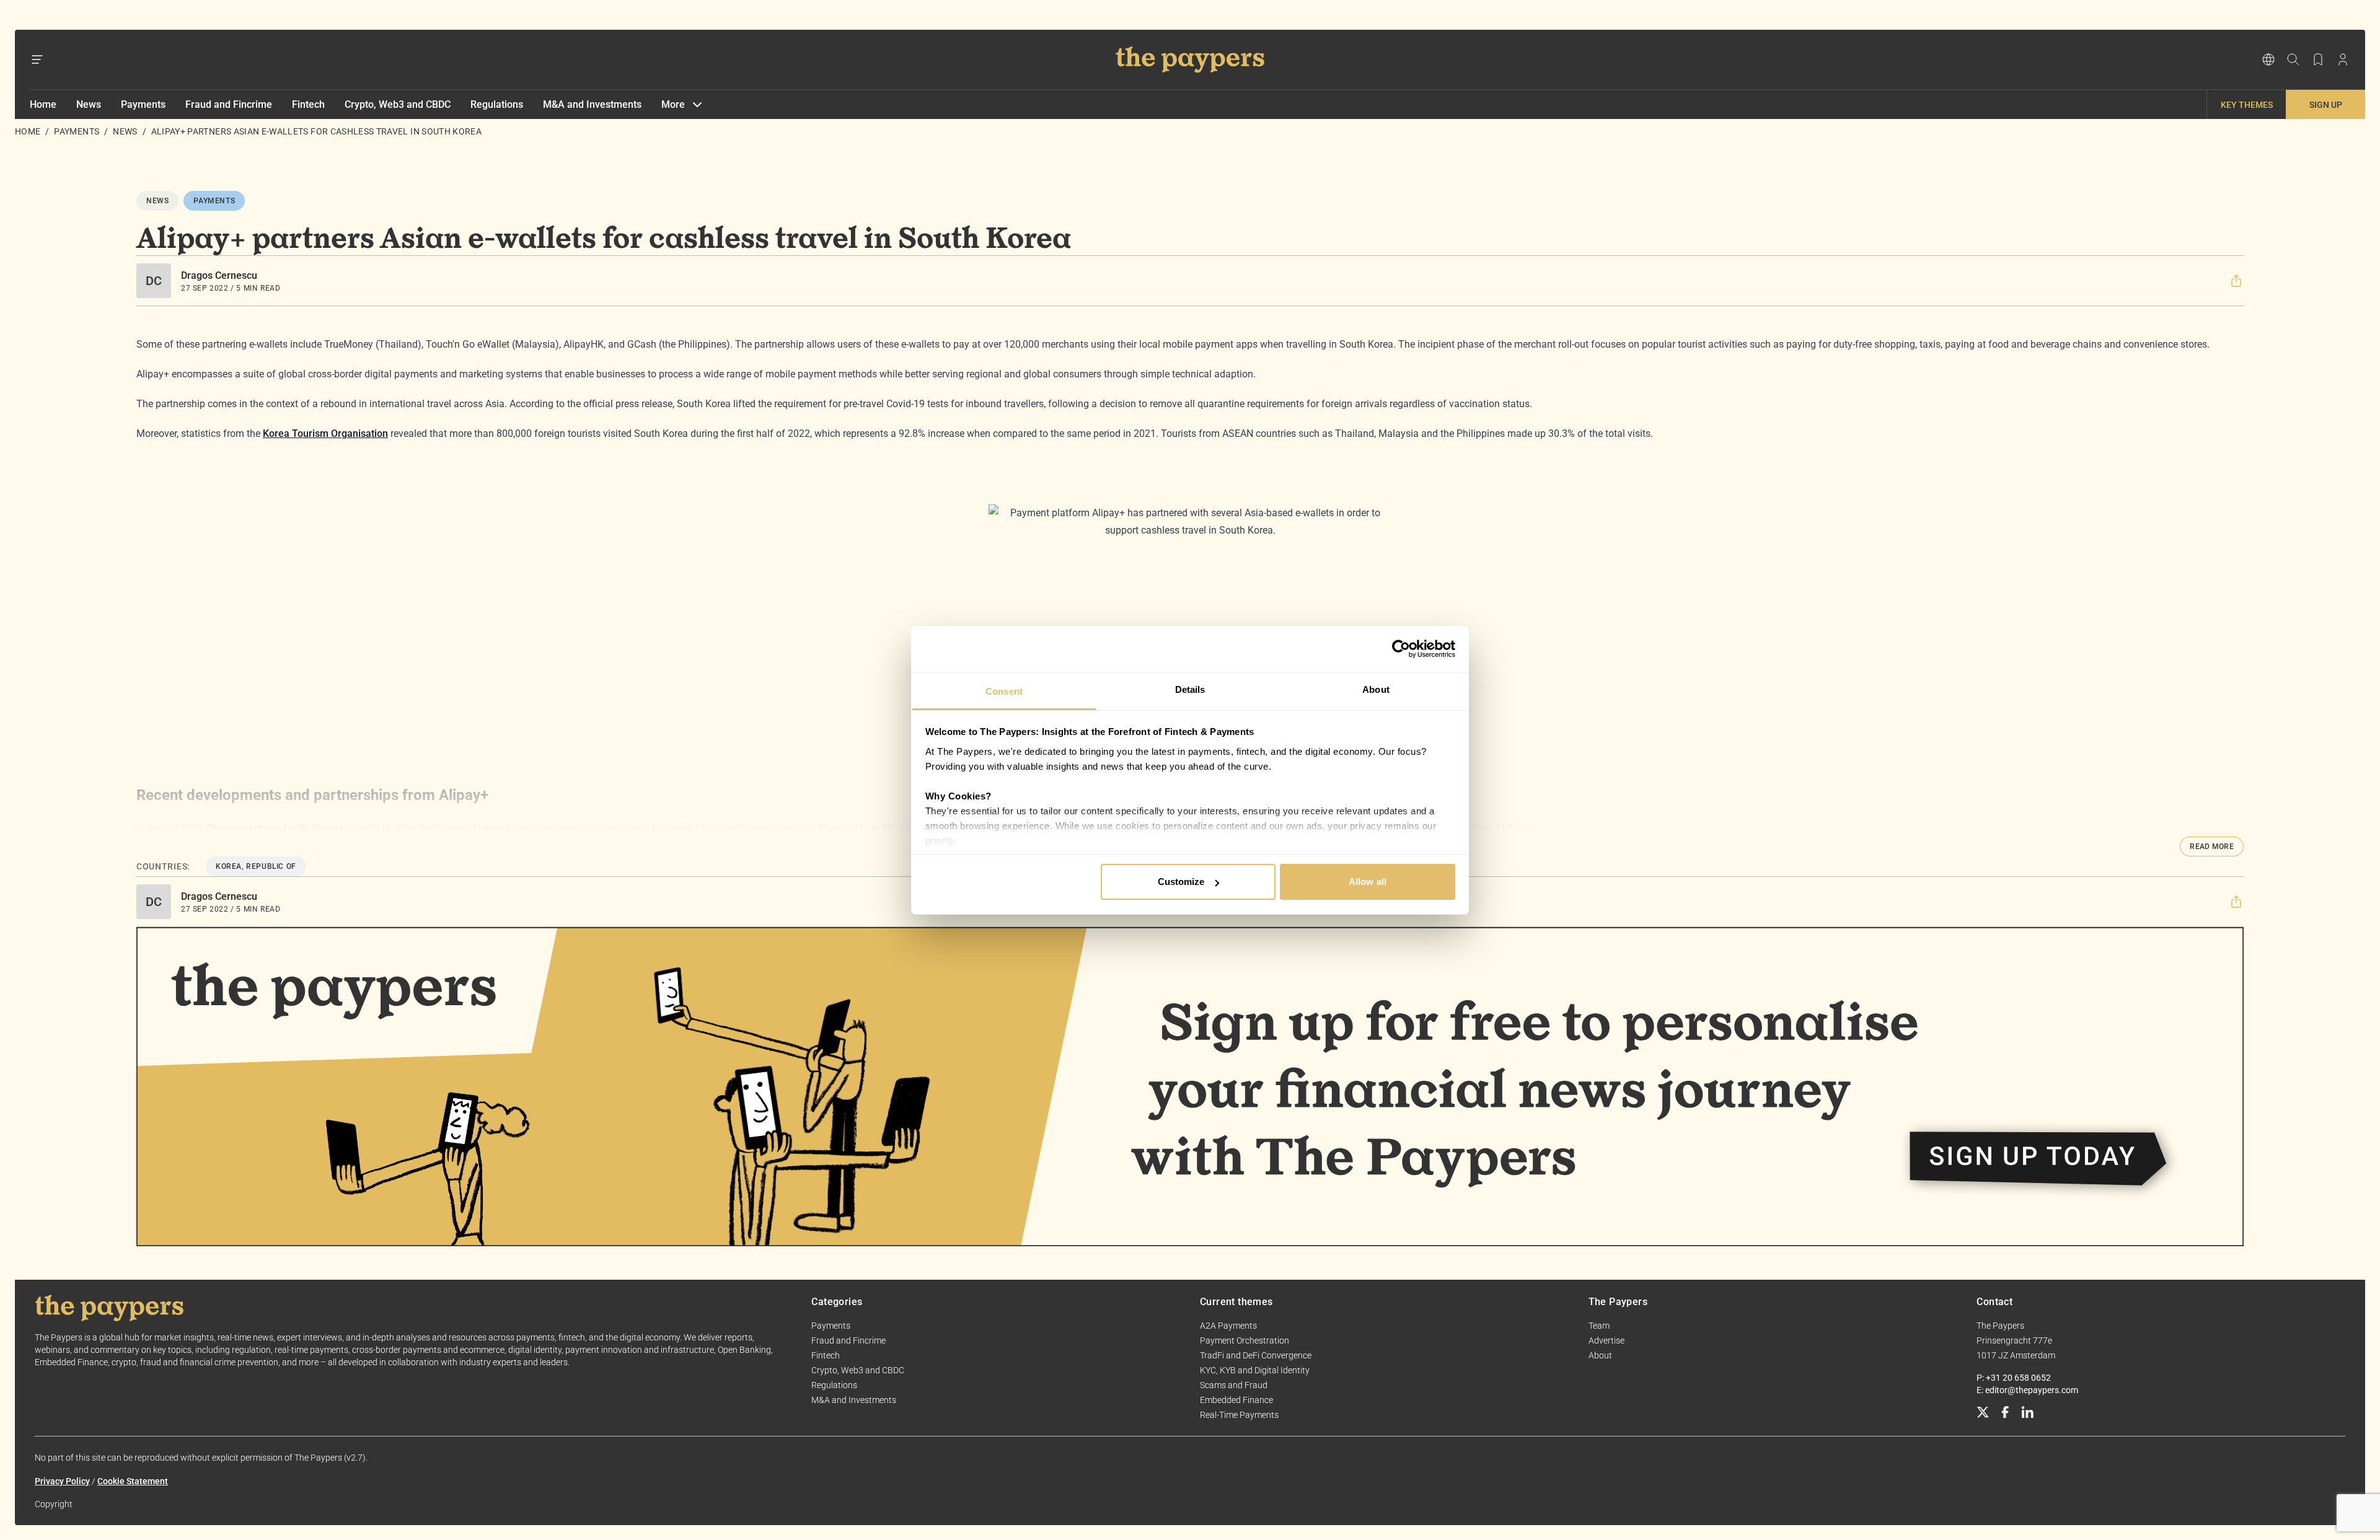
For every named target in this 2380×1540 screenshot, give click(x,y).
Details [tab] (1190, 689)
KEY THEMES (2247, 105)
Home (43, 104)
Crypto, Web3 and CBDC (398, 104)
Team (1599, 1326)
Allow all (1368, 882)
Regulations (497, 104)
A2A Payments (1228, 1326)
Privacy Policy (62, 1481)
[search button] (2293, 59)
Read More (2212, 847)
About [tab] (1376, 689)
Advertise (1606, 1340)
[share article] (2236, 281)
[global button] (2268, 59)
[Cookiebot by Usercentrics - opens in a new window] (1401, 649)
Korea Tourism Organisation (325, 433)
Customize (1181, 882)
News (89, 104)
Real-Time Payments (1239, 1415)
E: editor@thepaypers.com (2027, 1390)
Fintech (308, 104)
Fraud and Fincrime (229, 104)
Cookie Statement (133, 1481)
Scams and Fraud (1234, 1385)
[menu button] (37, 59)
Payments (143, 104)
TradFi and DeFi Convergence (1256, 1355)
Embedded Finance (1236, 1400)
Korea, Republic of (256, 866)
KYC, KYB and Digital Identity (1255, 1370)
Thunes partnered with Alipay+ (275, 828)
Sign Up (2326, 105)
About (1600, 1355)
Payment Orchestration (1245, 1340)
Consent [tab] (1004, 691)
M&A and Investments (592, 104)
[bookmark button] (2318, 59)
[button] (2236, 281)
